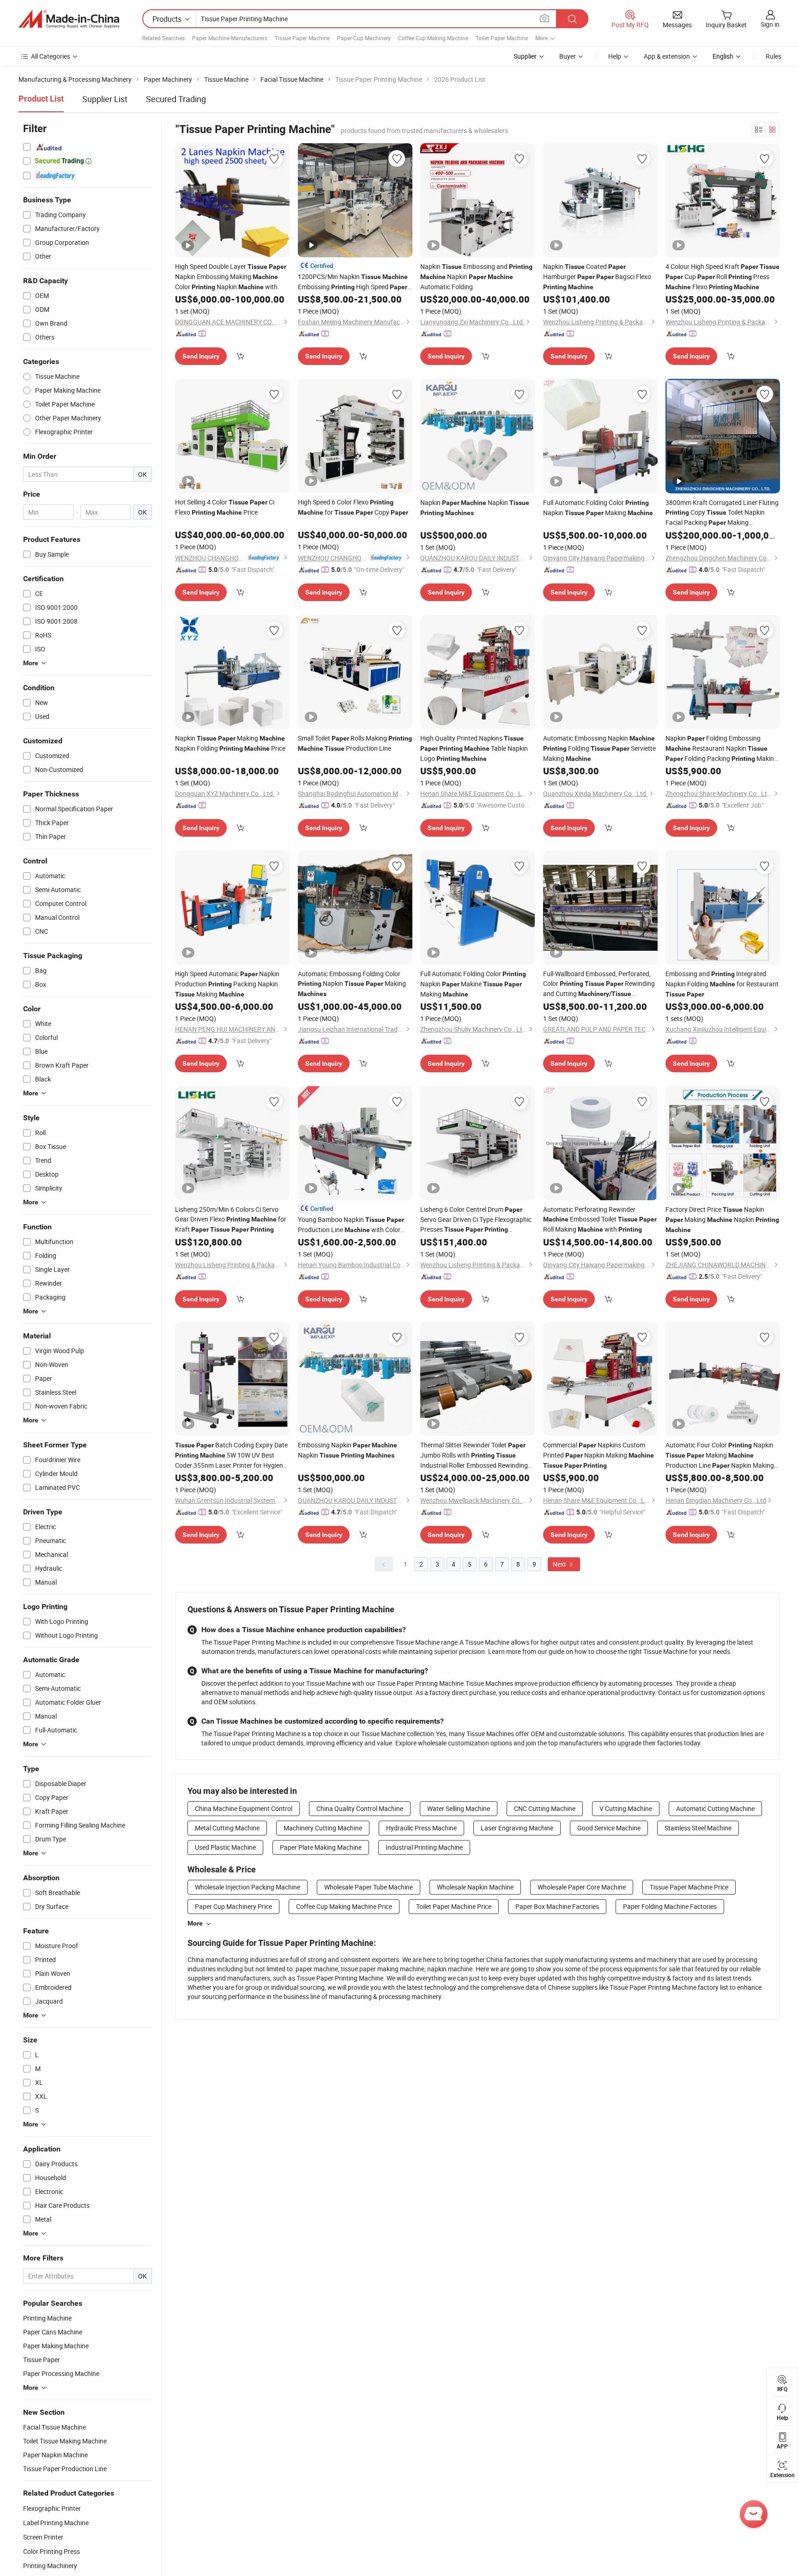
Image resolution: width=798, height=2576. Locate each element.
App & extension (667, 56)
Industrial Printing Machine (424, 1847)
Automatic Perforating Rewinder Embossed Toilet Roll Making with (600, 1219)
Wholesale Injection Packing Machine (248, 1887)
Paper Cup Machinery (364, 38)
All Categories (51, 56)
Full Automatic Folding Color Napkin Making (598, 507)
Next (560, 1564)
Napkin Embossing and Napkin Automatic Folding (476, 276)
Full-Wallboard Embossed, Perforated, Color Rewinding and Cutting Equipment (599, 984)
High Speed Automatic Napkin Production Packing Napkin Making (227, 984)
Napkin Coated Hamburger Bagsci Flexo (597, 276)
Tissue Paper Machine (302, 38)
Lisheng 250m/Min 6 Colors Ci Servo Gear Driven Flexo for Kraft (231, 1219)
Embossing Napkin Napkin (348, 1450)
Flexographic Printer (52, 2508)
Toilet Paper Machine (502, 38)
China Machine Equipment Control (244, 1808)
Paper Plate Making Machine (321, 1847)
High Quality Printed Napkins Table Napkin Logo (474, 748)
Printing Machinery (50, 2566)
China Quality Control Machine (360, 1808)
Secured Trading (176, 99)
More (195, 1923)
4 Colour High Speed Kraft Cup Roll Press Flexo (722, 276)
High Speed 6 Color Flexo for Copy (353, 507)
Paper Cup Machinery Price (233, 1906)
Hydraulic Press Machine (421, 1828)
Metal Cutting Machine (227, 1828)
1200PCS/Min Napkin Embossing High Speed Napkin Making (353, 282)
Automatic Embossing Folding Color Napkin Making (352, 983)
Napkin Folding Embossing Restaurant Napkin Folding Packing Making (722, 749)
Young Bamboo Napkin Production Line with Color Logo (351, 1225)
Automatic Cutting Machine (715, 1808)
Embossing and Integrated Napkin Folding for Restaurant (722, 984)
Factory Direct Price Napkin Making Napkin (722, 1219)
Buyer (568, 56)
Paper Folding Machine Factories (670, 1906)
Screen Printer (43, 2537)
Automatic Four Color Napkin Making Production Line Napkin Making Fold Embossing (720, 1455)
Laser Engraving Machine (517, 1828)
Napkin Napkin (475, 507)
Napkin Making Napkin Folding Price (230, 743)
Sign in (770, 24)
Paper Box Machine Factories (557, 1906)
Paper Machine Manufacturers (230, 38)
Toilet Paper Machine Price (454, 1906)
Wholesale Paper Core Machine (582, 1887)
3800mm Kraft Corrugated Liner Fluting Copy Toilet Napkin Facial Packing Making (722, 513)
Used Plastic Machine (225, 1847)
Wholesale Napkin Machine (475, 1887)
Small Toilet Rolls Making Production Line (355, 743)
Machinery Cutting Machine (323, 1828)
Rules (774, 56)
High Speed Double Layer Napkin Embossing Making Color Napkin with (231, 276)
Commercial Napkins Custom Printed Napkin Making (598, 1455)
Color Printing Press (51, 2551)
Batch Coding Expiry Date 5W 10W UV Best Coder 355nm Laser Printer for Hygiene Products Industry (231, 1455)
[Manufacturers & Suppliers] (69, 19)
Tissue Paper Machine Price (689, 1887)
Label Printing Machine (56, 2523)
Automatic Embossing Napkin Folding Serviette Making (599, 748)
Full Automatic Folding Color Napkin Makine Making (473, 984)
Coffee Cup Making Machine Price (344, 1906)
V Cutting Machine (626, 1808)
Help (615, 56)
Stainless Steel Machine (698, 1828)
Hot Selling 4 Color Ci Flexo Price (225, 507)
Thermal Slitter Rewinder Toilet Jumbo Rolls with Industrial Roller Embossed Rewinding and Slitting (474, 1455)
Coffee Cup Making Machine (433, 38)
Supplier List (105, 99)
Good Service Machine (609, 1828)
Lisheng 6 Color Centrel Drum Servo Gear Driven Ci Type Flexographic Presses (476, 1220)
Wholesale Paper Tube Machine (369, 1887)
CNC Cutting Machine (545, 1808)
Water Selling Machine (459, 1808)
